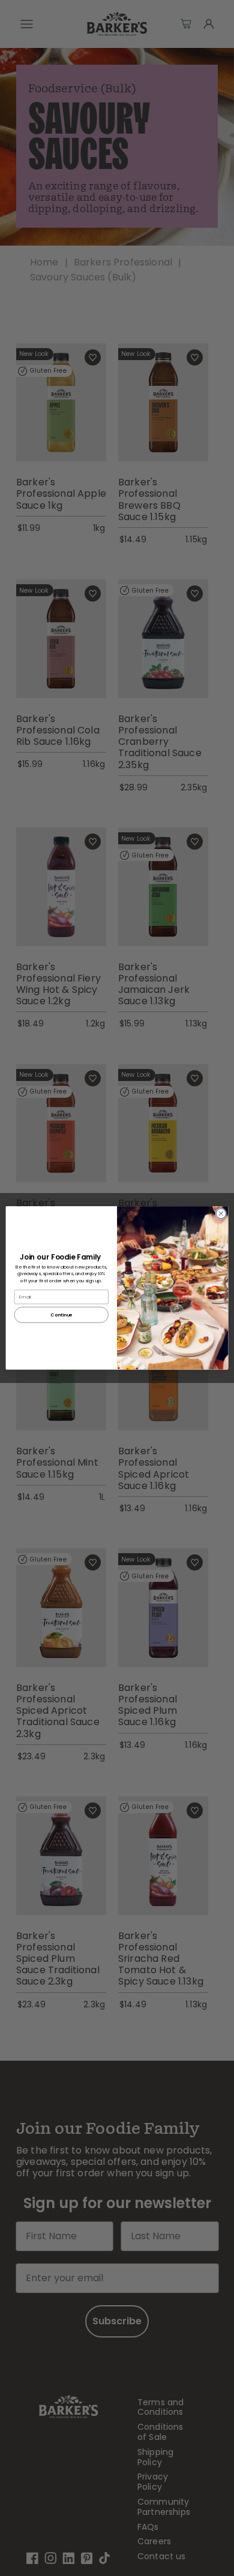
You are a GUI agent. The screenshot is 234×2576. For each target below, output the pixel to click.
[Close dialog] (221, 1214)
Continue (61, 1315)
